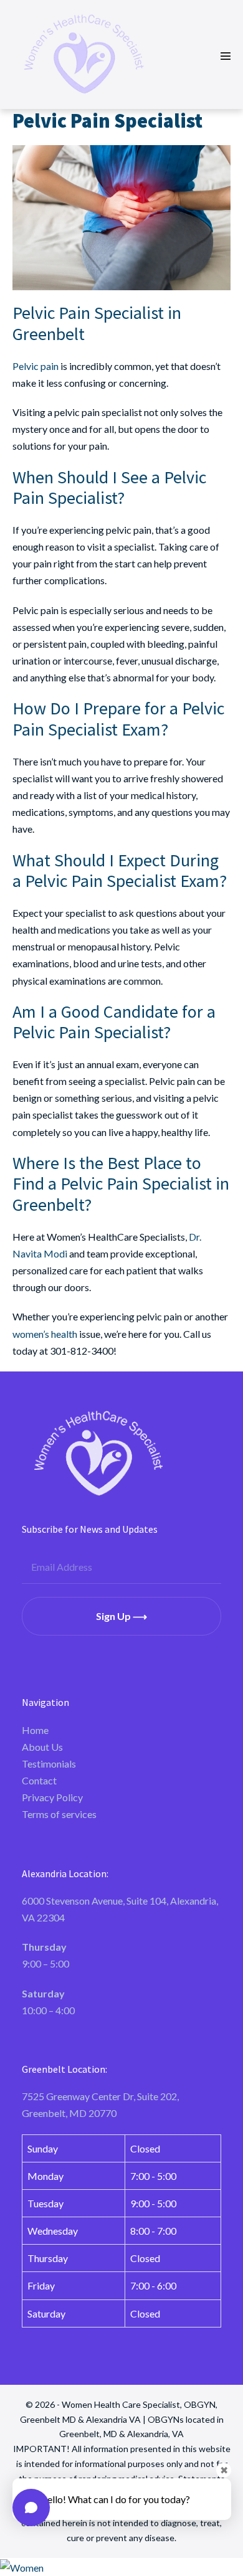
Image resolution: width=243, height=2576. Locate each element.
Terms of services (59, 1814)
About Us (42, 1747)
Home (35, 1730)
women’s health (45, 1334)
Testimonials (49, 1764)
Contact (39, 1780)
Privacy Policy (52, 1797)
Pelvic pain (36, 366)
